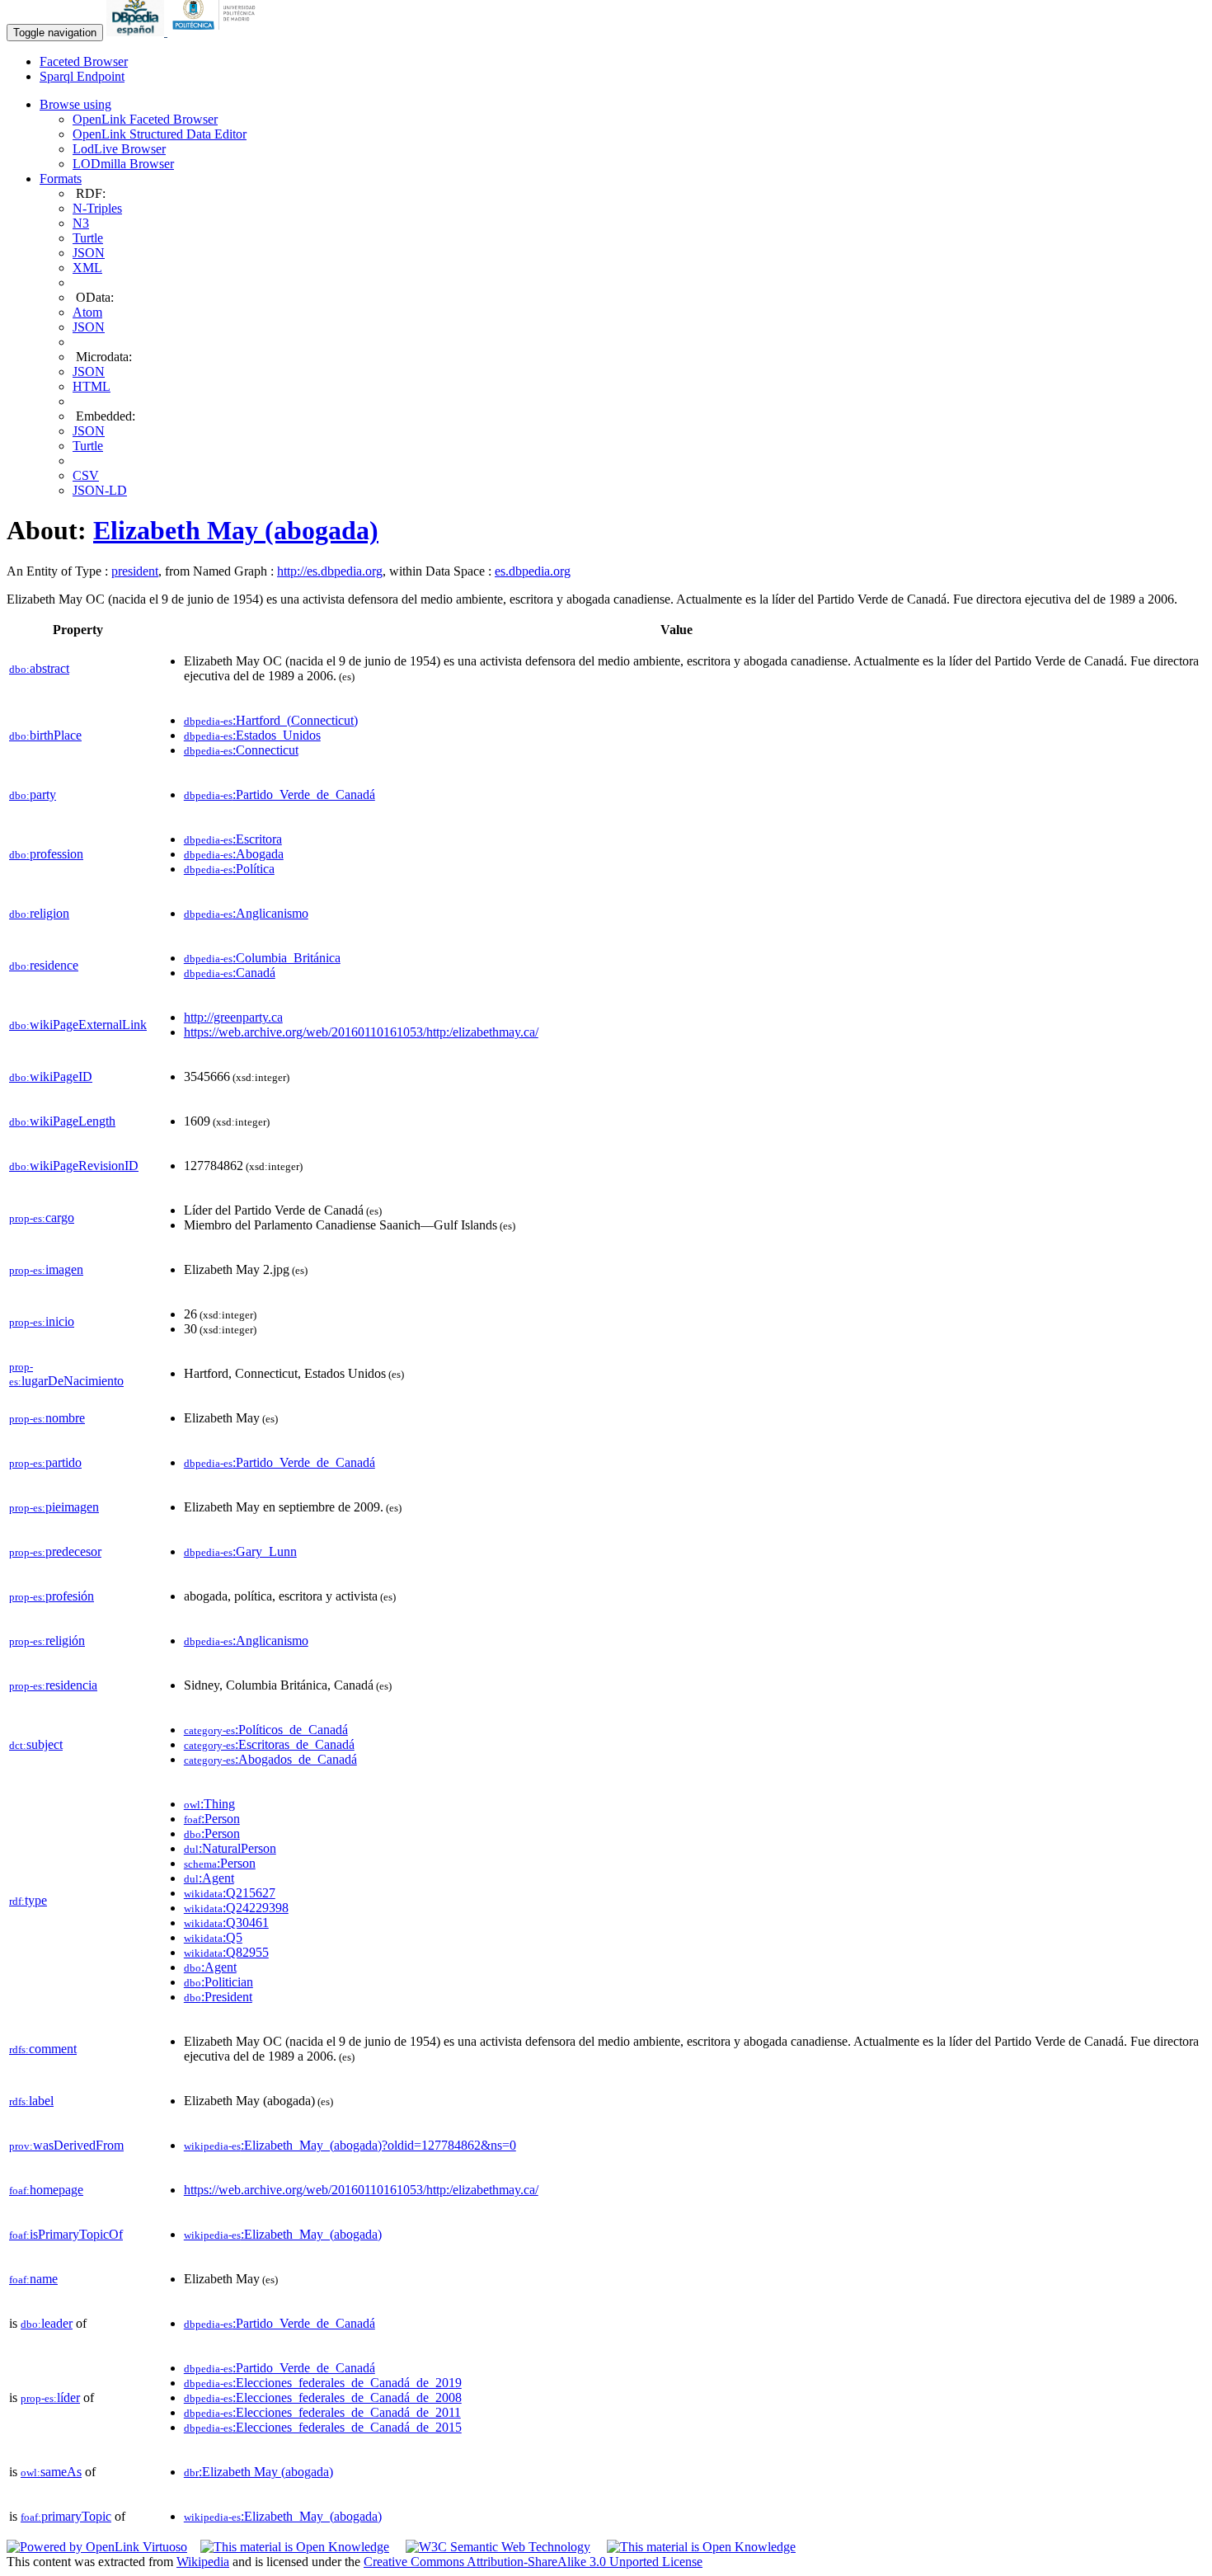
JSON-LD (100, 490)
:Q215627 (230, 1893)
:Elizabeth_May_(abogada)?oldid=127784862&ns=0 (350, 2145)
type (28, 1900)
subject (36, 1744)
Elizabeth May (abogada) (236, 530)
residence (44, 965)
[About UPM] (217, 32)
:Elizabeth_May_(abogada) (283, 2234)
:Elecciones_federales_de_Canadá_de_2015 (323, 2427)
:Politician (218, 1982)
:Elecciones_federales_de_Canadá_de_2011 (322, 2412)
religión (47, 1641)
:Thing (209, 1804)
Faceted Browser (84, 61)
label (31, 2101)
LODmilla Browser (123, 164)
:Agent (209, 1878)
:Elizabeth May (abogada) (258, 2472)
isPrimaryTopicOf (66, 2234)
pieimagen (54, 1507)
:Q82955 (226, 1952)
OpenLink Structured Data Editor (160, 134)
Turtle (88, 238)
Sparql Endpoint (82, 76)
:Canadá (230, 973)
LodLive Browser (119, 149)
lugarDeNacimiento (66, 1374)
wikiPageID (51, 1076)
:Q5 (213, 1937)
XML (87, 268)
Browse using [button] (75, 104)
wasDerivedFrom (66, 2145)
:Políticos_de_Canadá (266, 1730)
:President (218, 1997)
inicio (42, 1321)
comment (43, 2049)
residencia (53, 1685)
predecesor (55, 1551)
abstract (39, 668)
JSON (89, 253)
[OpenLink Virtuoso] (97, 2547)
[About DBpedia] (137, 32)
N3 (81, 223)
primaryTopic (66, 2516)
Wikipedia (203, 2562)
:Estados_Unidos (252, 735)
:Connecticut (241, 750)
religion (39, 913)
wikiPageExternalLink (78, 1025)
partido (45, 1462)
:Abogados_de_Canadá (270, 1759)
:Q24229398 (236, 1908)
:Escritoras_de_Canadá (269, 1744)
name (33, 2279)
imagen (46, 1269)
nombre (47, 1418)
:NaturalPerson (230, 1848)
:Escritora (233, 839)
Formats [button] (61, 179)
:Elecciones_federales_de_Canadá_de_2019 (323, 2383)
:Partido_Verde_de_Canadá (280, 794)
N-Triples (97, 208)
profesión (52, 1596)
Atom (87, 312)
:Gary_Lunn (240, 1551)
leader (47, 2323)
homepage (46, 2190)
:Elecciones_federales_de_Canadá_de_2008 (323, 2397)
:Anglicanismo (246, 913)
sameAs (51, 2472)
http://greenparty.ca (233, 1017)
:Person (212, 1819)
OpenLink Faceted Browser (145, 119)
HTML (92, 386)
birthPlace (45, 735)
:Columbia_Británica (262, 958)
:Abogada (234, 854)
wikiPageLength (62, 1121)
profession (46, 854)
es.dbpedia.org (533, 571)
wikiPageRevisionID (74, 1166)
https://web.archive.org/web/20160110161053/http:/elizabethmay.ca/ (361, 1032)
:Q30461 (226, 1923)
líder (50, 2397)
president (135, 571)
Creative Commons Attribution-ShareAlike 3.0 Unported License (533, 2562)
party (33, 794)
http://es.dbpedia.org (330, 571)
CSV (86, 475)
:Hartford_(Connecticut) (271, 720)
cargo (42, 1217)
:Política (229, 869)
